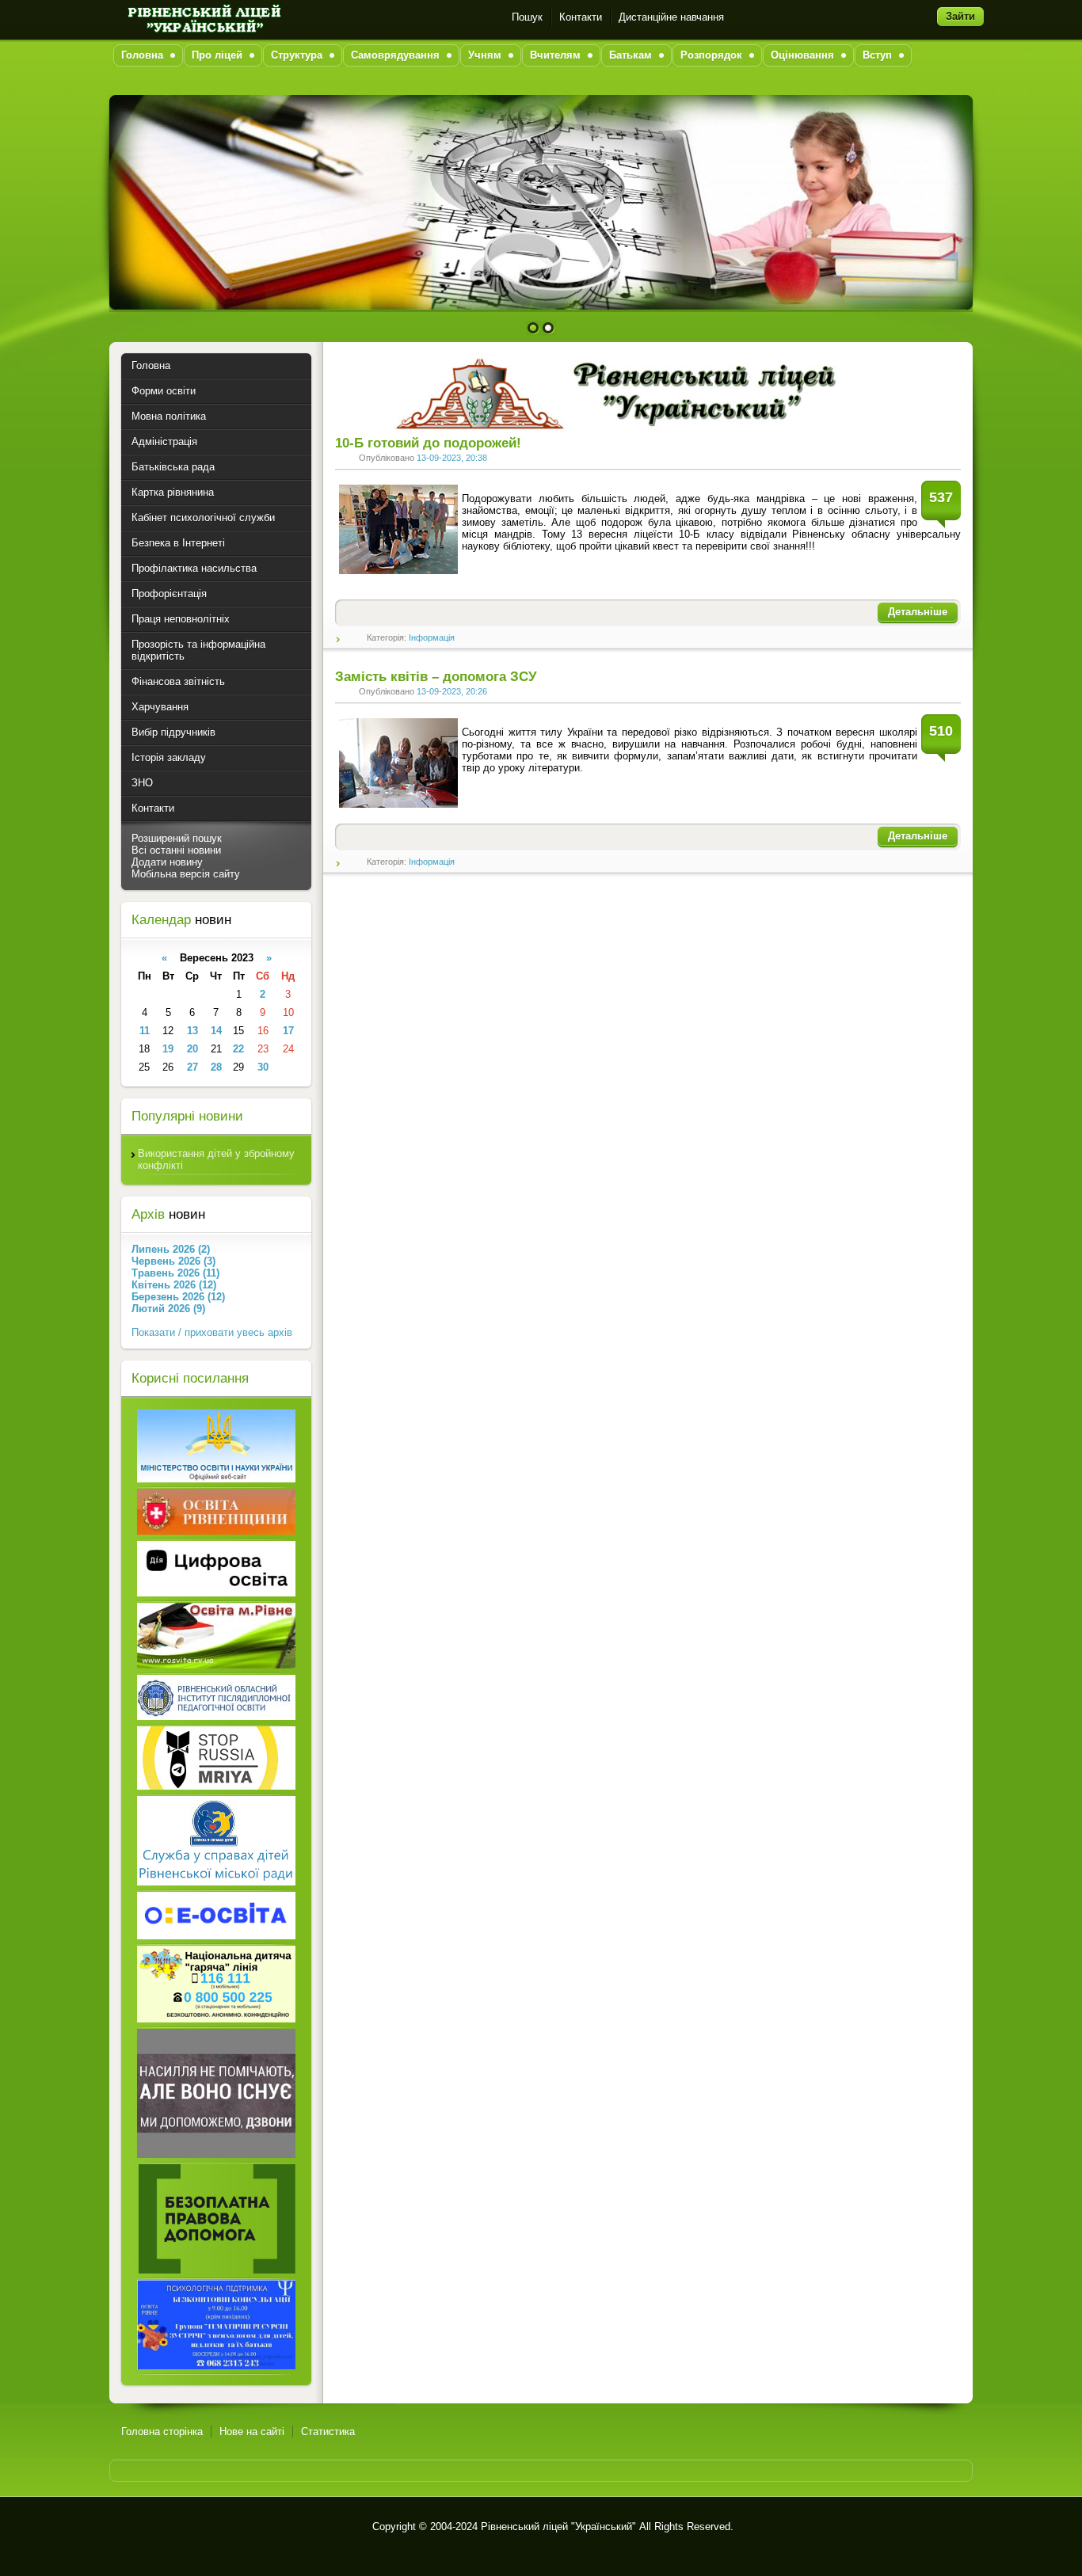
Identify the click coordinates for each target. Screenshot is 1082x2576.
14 (216, 1031)
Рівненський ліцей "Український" (558, 2527)
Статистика (328, 2431)
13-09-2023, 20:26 (452, 691)
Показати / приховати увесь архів (212, 1332)
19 (168, 1049)
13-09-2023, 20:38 (452, 458)
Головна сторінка (162, 2431)
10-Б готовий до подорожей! (428, 443)
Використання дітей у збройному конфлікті (216, 1159)
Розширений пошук (177, 838)
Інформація (432, 637)
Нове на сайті (252, 2431)
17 (288, 1031)
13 (192, 1031)
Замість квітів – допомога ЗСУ (436, 677)
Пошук (527, 17)
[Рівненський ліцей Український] (203, 17)
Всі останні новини (176, 850)
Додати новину (167, 862)
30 (263, 1067)
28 (216, 1067)
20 (192, 1049)
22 (238, 1049)
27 (192, 1067)
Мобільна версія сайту (186, 874)
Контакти (581, 17)
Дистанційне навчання (671, 17)
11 (145, 1031)
